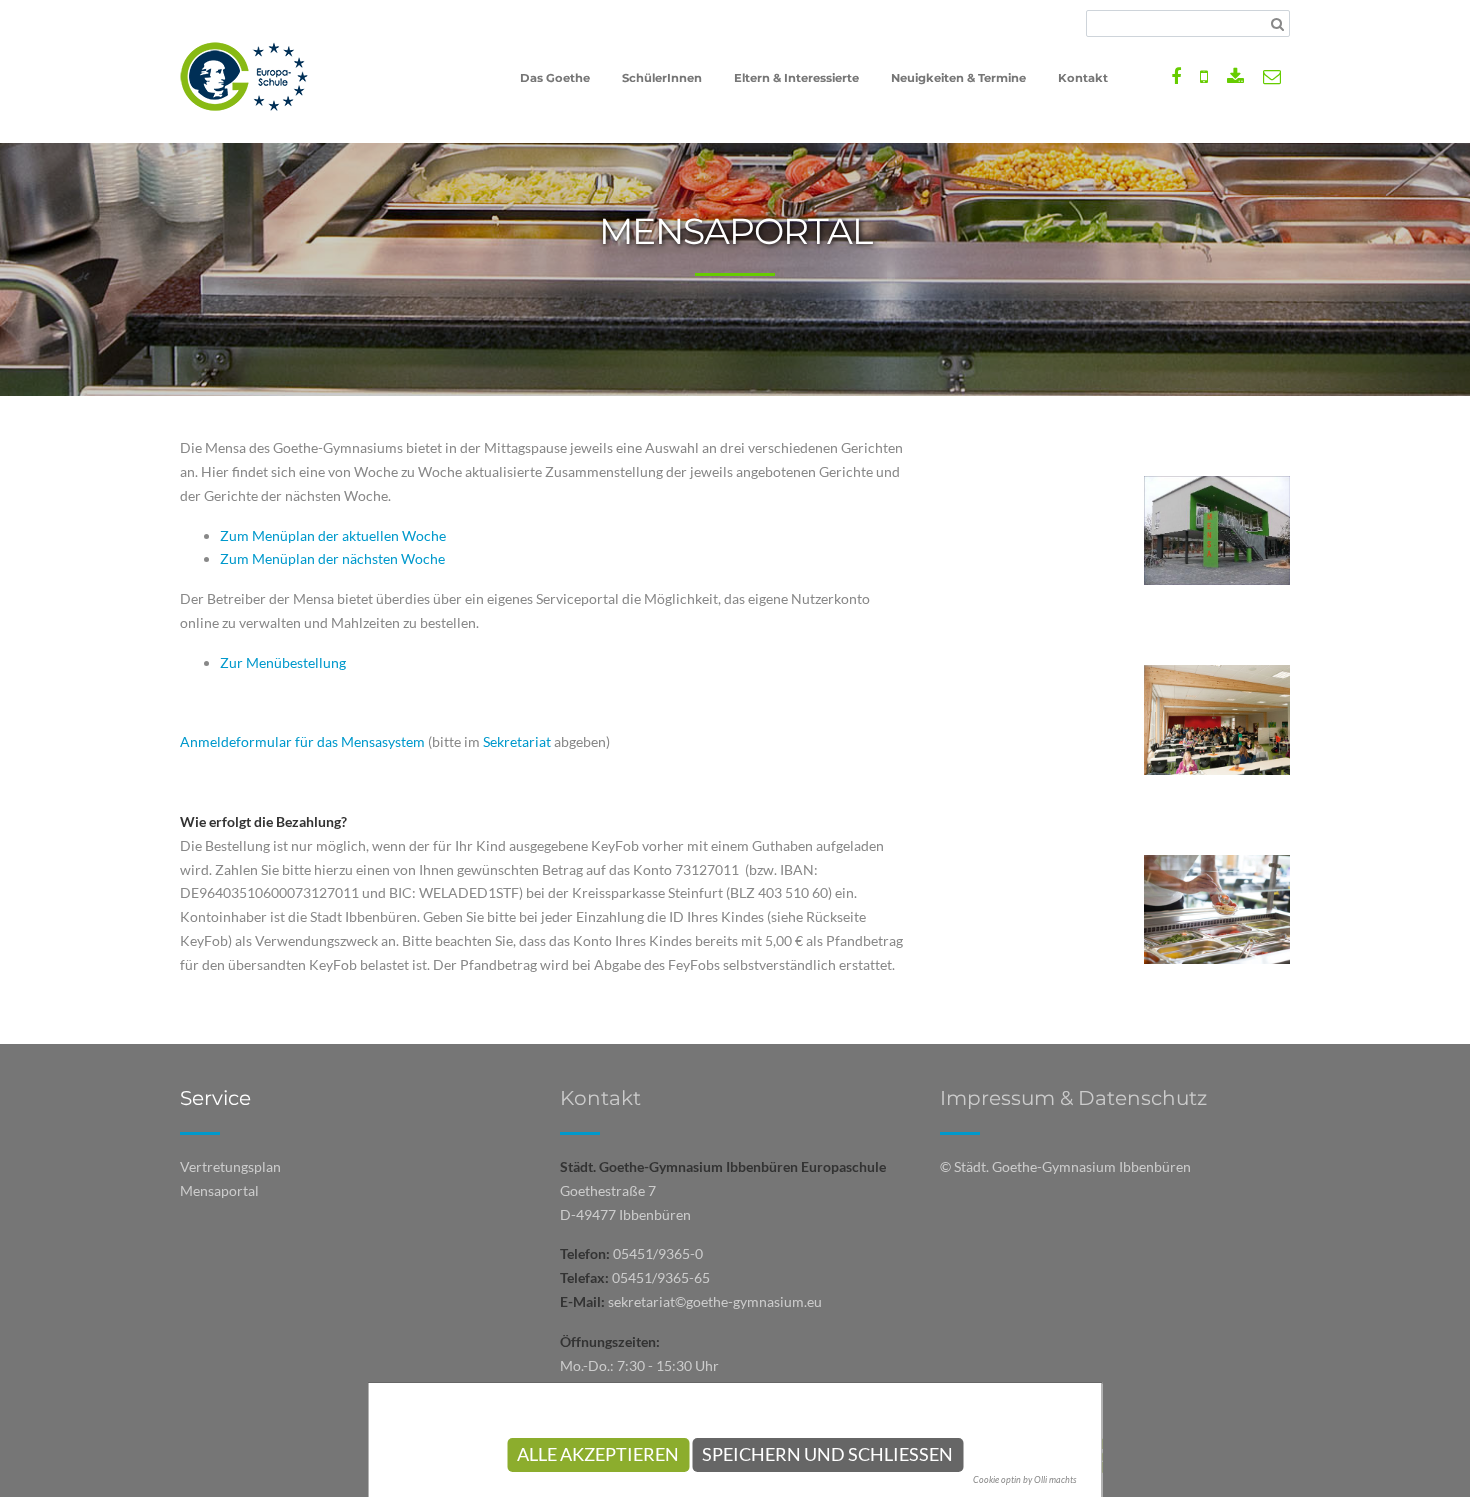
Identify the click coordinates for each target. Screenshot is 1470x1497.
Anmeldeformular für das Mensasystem (302, 741)
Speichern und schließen (827, 1454)
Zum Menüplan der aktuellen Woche (333, 535)
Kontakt (600, 1098)
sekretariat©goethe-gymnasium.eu (715, 1301)
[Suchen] (1277, 24)
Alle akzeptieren (598, 1454)
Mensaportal (219, 1190)
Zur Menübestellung (283, 662)
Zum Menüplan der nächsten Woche (332, 558)
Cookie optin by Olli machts (1025, 1479)
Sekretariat (518, 741)
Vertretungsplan (230, 1166)
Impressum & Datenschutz (1073, 1098)
